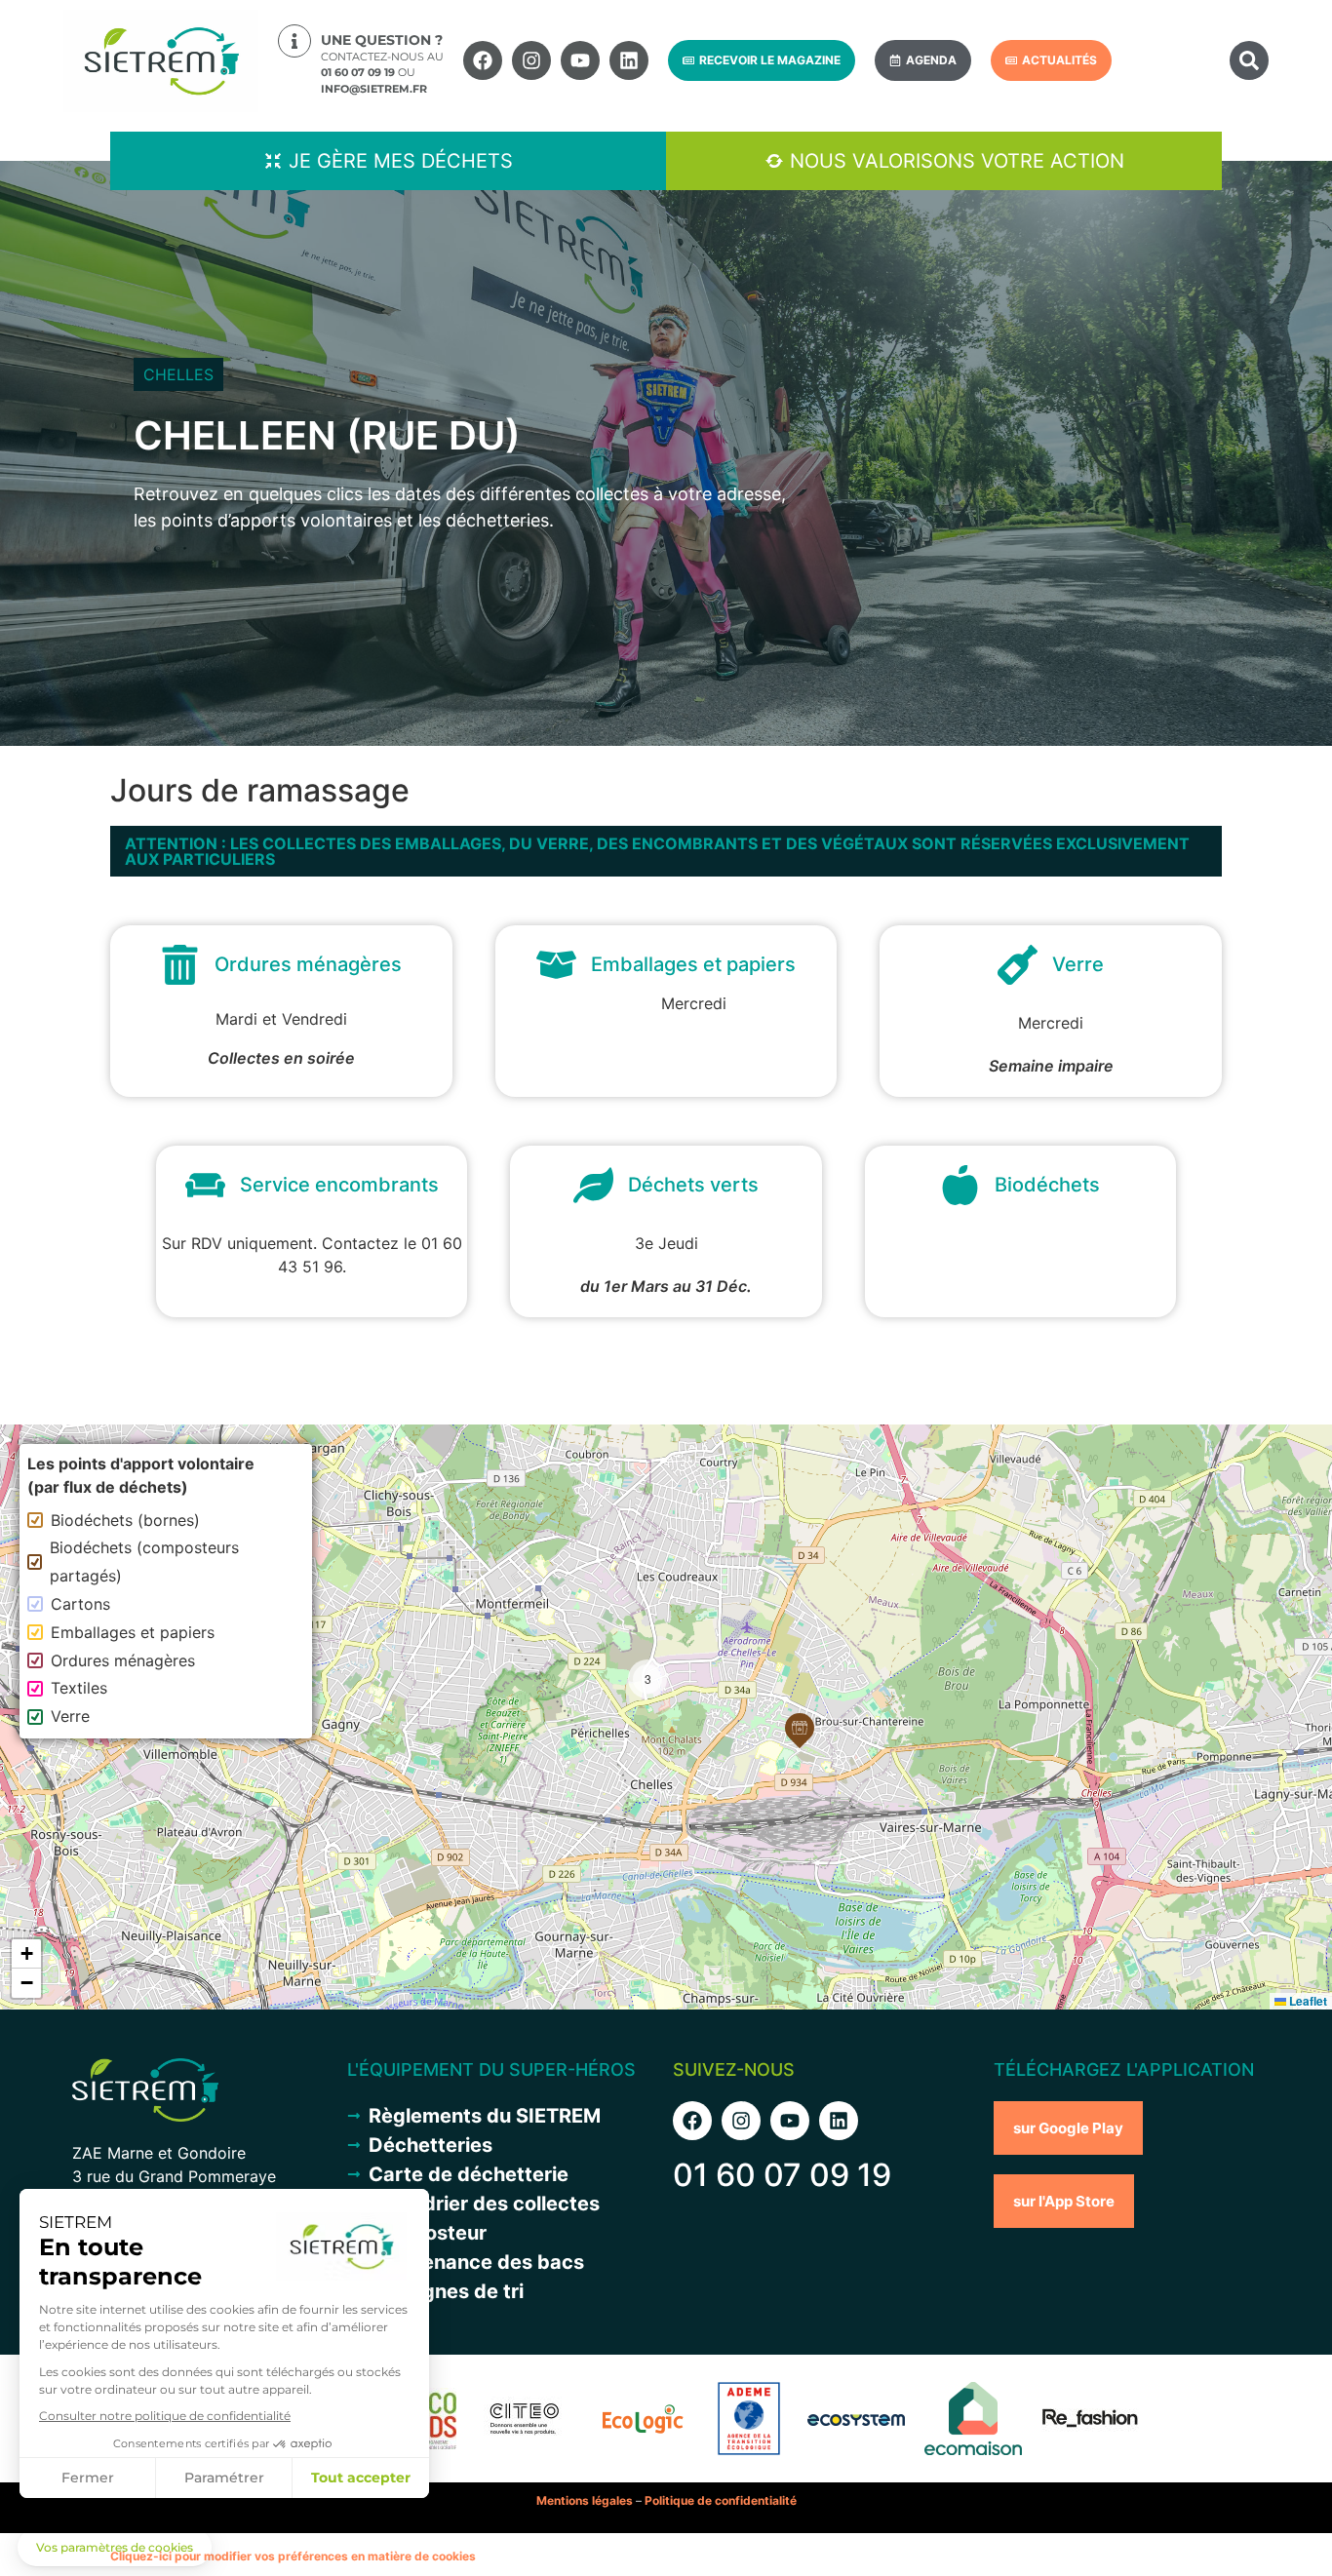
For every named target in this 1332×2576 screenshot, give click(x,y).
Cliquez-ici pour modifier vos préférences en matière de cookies (293, 2556)
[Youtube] (580, 60)
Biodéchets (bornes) (125, 1520)
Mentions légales (585, 2500)
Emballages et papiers (133, 1632)
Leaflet (1307, 2001)
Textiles (79, 1688)
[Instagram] (531, 60)
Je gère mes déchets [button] (401, 161)
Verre (70, 1716)
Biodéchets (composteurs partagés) (144, 1561)
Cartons (80, 1604)
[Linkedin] (629, 60)
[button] (1249, 60)
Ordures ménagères (123, 1660)
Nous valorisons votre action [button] (957, 161)
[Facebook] (483, 60)
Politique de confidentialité (721, 2500)
